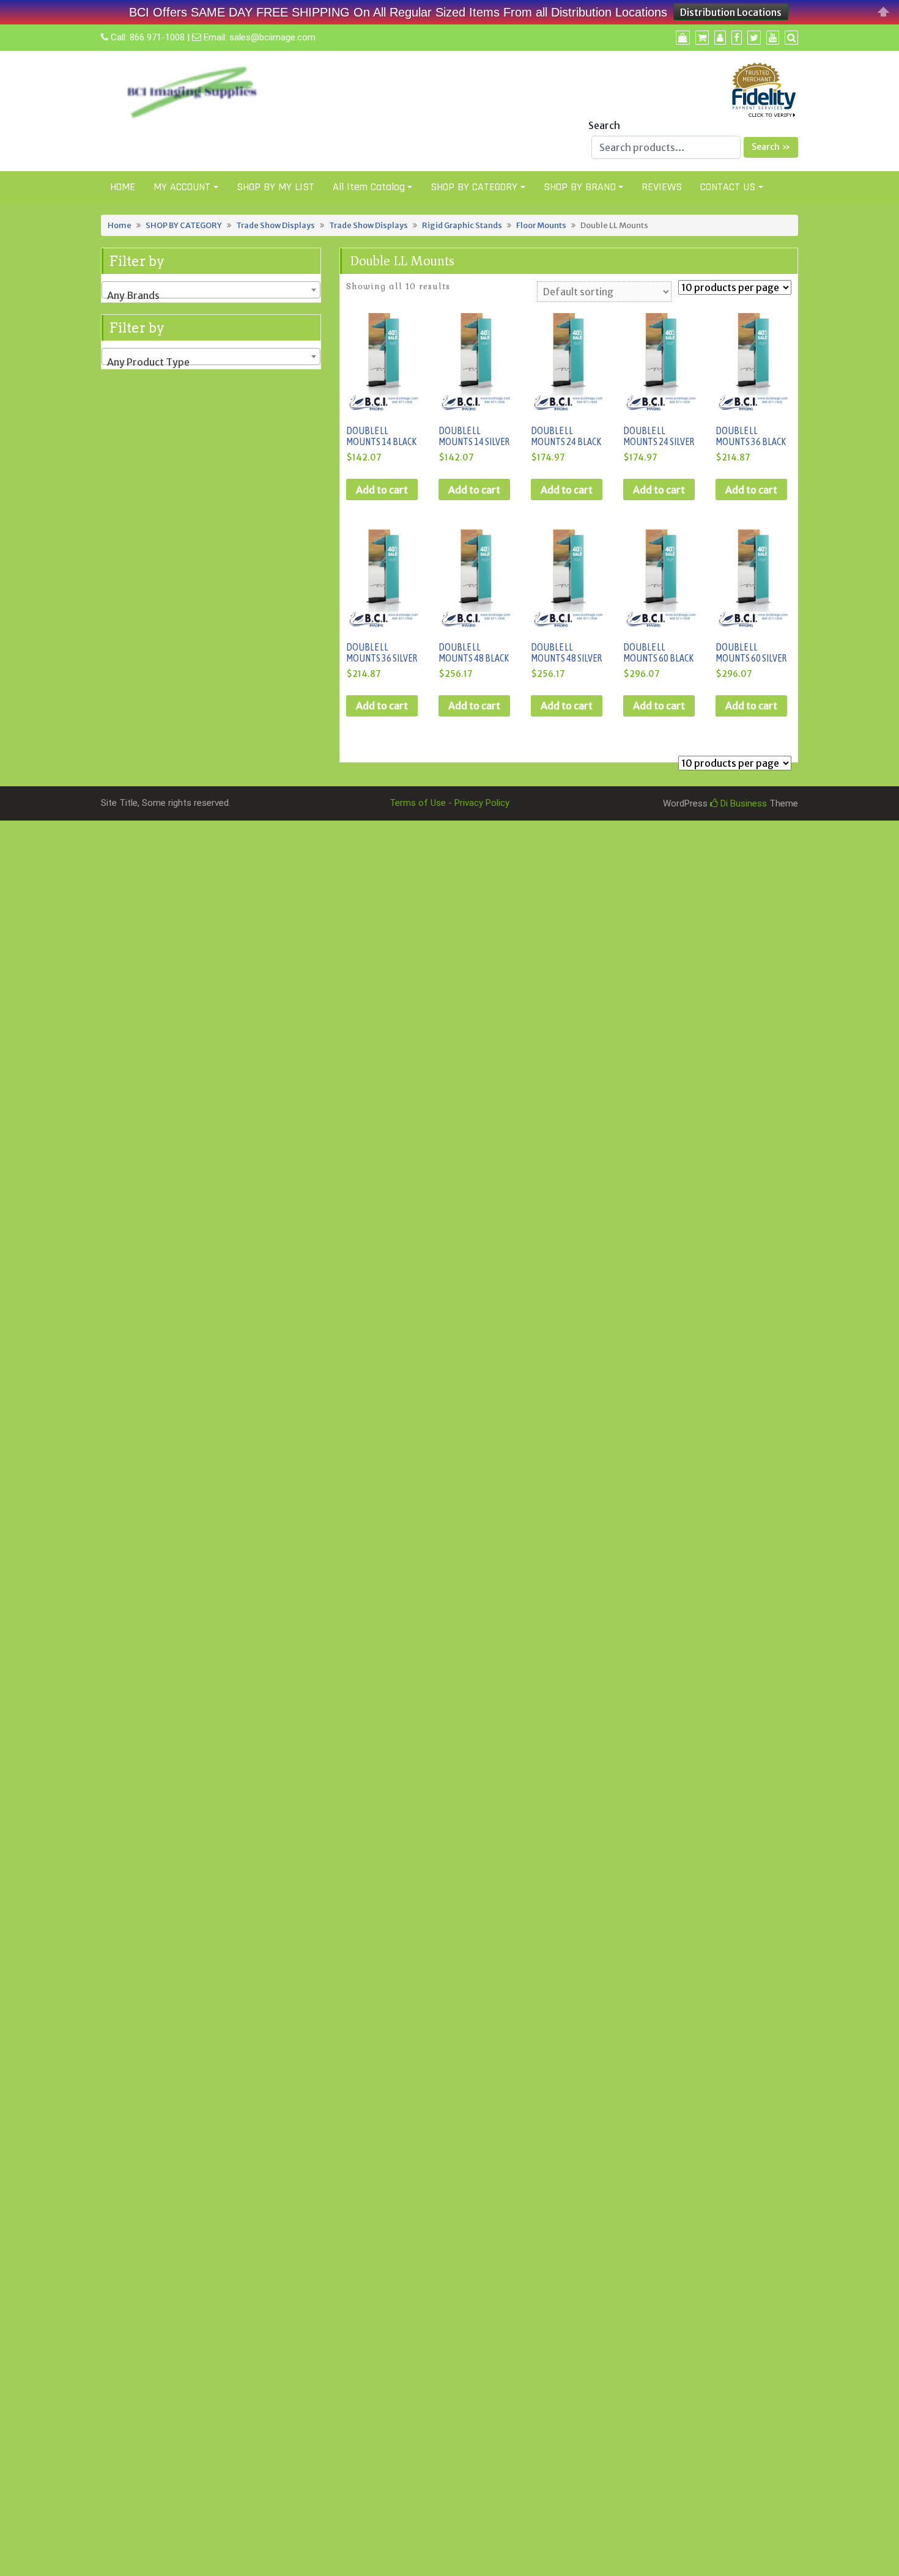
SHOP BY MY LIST (276, 187)
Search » (771, 147)
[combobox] (211, 290)
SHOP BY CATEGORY (474, 187)
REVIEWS (662, 187)
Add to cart (382, 490)
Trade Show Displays (276, 225)
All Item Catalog (369, 187)
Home (120, 225)
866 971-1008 (157, 37)
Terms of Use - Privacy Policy (449, 803)
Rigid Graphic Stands (462, 225)
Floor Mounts (541, 225)
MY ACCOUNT (182, 187)
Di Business (742, 803)
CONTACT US (728, 187)
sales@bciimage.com (272, 37)
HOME (123, 187)
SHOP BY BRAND (580, 187)
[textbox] (211, 295)
